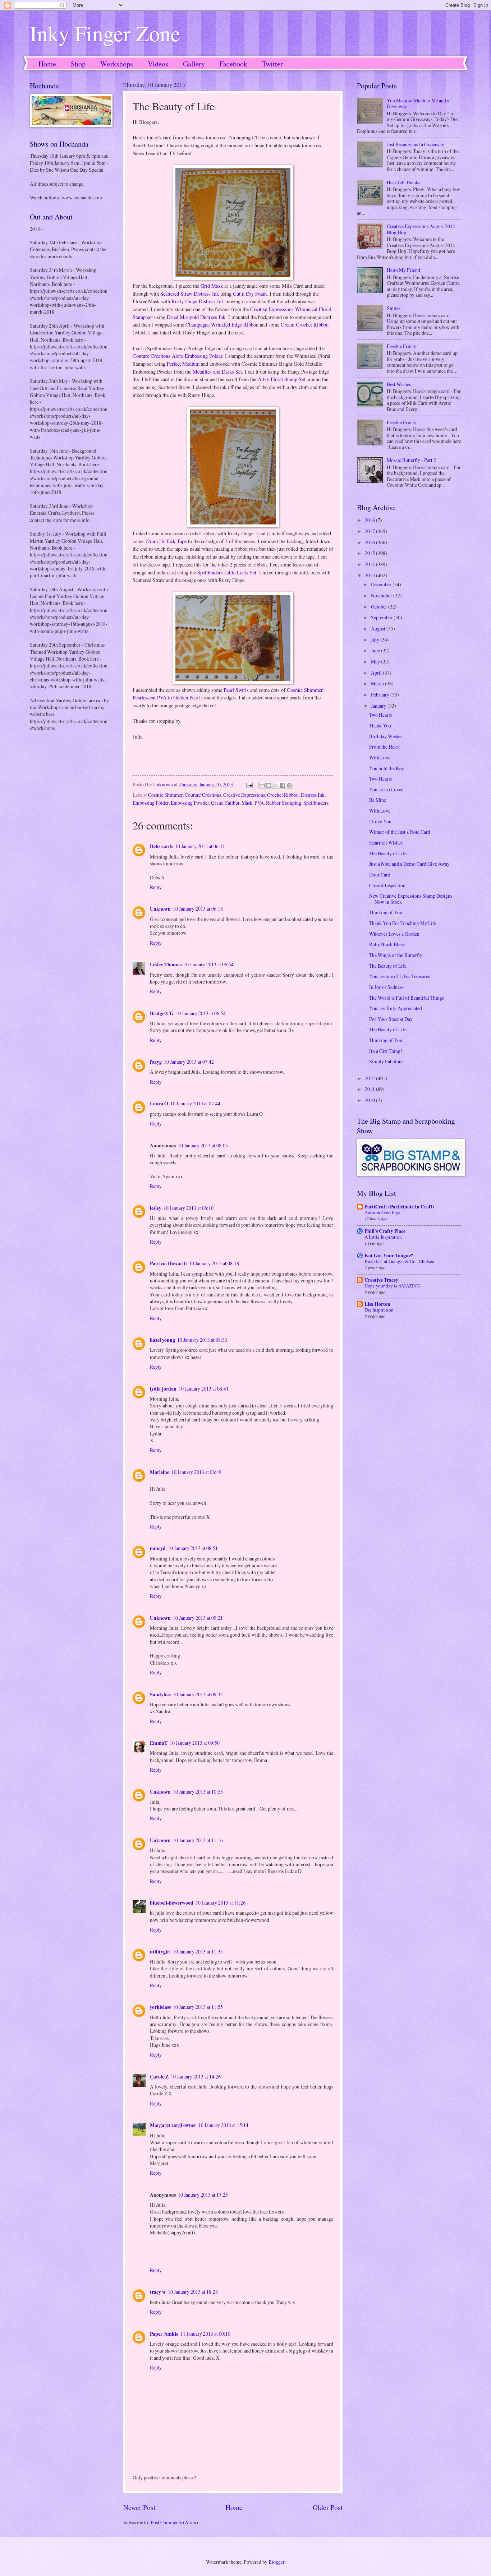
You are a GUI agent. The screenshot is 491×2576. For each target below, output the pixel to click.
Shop (78, 64)
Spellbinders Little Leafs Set (227, 572)
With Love (380, 757)
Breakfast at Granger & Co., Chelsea (399, 1261)
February (381, 695)
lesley (156, 1208)
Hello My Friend (403, 270)
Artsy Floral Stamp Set (281, 379)
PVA (259, 803)
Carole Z (159, 2077)
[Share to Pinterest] (289, 785)
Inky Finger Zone (105, 33)
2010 (370, 1100)
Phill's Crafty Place (385, 1231)
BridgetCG (162, 1013)
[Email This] (262, 785)
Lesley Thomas (166, 965)
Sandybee (160, 1694)
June (376, 650)
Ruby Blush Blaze (387, 944)
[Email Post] (249, 784)
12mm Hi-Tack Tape (166, 541)
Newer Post (139, 2507)
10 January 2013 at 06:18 (198, 909)
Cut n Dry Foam (250, 294)
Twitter (272, 64)
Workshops (117, 64)
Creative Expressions (244, 795)
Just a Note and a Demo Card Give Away (409, 864)
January (379, 706)
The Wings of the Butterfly (396, 955)
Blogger (276, 2562)
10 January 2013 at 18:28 (193, 2292)
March (378, 683)
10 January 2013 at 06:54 (209, 964)
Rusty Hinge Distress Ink (198, 301)
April (377, 673)
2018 (370, 520)
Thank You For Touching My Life (403, 923)
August (379, 628)
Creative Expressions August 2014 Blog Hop (421, 229)
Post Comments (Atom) (174, 2522)
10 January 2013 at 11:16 (198, 1840)
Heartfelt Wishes (386, 843)
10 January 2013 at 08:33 (202, 1340)
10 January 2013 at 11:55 (198, 2007)
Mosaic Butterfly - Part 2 (411, 460)
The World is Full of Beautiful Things (407, 998)
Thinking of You (386, 912)
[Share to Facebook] (283, 785)
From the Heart (384, 747)
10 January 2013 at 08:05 (203, 1145)
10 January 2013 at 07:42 (189, 1062)
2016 (370, 542)
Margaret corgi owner (173, 2125)
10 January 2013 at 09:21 (198, 1618)
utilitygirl (160, 1952)
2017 (370, 531)
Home (47, 64)
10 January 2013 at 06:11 (200, 846)
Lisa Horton (377, 1304)
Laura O (159, 1104)
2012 (370, 1078)
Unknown (160, 909)
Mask (247, 803)
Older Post (328, 2507)
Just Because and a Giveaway (416, 144)
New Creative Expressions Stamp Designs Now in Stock (411, 899)
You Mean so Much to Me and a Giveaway (418, 103)
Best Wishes (399, 384)
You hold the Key (387, 768)
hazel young (162, 1340)
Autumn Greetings (382, 1212)
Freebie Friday (401, 346)
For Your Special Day (391, 1019)
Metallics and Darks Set (217, 372)
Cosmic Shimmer (165, 795)
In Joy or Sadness (386, 987)
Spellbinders (316, 803)
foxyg (156, 1062)
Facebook (233, 64)
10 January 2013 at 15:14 (223, 2125)
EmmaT (159, 1743)
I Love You (380, 821)
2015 (370, 553)
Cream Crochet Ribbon (305, 325)
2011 (370, 1089)
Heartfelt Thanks (403, 182)
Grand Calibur (225, 803)
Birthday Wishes (386, 736)
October (380, 607)
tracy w (158, 2292)
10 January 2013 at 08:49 (196, 1472)
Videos (158, 64)
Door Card (380, 875)
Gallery (194, 64)
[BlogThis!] (269, 785)
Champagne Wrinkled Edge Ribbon (222, 325)
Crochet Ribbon (283, 795)
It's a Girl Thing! (386, 1051)
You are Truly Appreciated (396, 1008)
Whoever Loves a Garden (394, 934)
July (376, 640)
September (382, 617)
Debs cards (161, 846)
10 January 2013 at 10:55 (198, 1792)
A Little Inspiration (383, 1237)
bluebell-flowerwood (172, 1903)
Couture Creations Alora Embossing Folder (177, 356)
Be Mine (378, 800)
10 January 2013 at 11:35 (198, 1951)
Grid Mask (212, 286)
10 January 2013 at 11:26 (221, 1903)
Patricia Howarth (168, 1263)
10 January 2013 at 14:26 (196, 2076)
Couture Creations (203, 795)
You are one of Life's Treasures (400, 976)
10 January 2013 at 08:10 (189, 1208)
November (382, 595)
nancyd (158, 1548)
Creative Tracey (381, 1280)
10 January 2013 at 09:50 (195, 1743)
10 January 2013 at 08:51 (193, 1548)
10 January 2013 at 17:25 (203, 2195)
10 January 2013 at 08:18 (214, 1263)
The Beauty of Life (388, 853)
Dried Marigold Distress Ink (196, 317)
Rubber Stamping (284, 803)
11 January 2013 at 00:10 (205, 2334)
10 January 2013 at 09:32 (198, 1694)
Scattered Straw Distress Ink (190, 294)
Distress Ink (313, 795)
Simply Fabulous (386, 1061)
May (376, 662)
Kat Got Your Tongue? (389, 1255)
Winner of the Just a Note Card (400, 832)
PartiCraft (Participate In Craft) (399, 1207)
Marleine (160, 1472)
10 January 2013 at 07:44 (195, 1103)
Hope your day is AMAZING (392, 1286)
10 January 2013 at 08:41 (204, 1389)
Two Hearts (380, 715)
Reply (156, 887)
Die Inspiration (379, 1310)
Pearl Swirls (236, 690)
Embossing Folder (151, 803)
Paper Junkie (164, 2334)
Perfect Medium (183, 364)
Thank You (380, 725)
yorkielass (160, 2007)
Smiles (394, 308)
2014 (370, 564)
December (382, 584)
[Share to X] (276, 785)
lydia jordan (163, 1389)
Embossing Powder (190, 803)
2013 (370, 575)
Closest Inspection (387, 885)
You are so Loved (386, 789)
